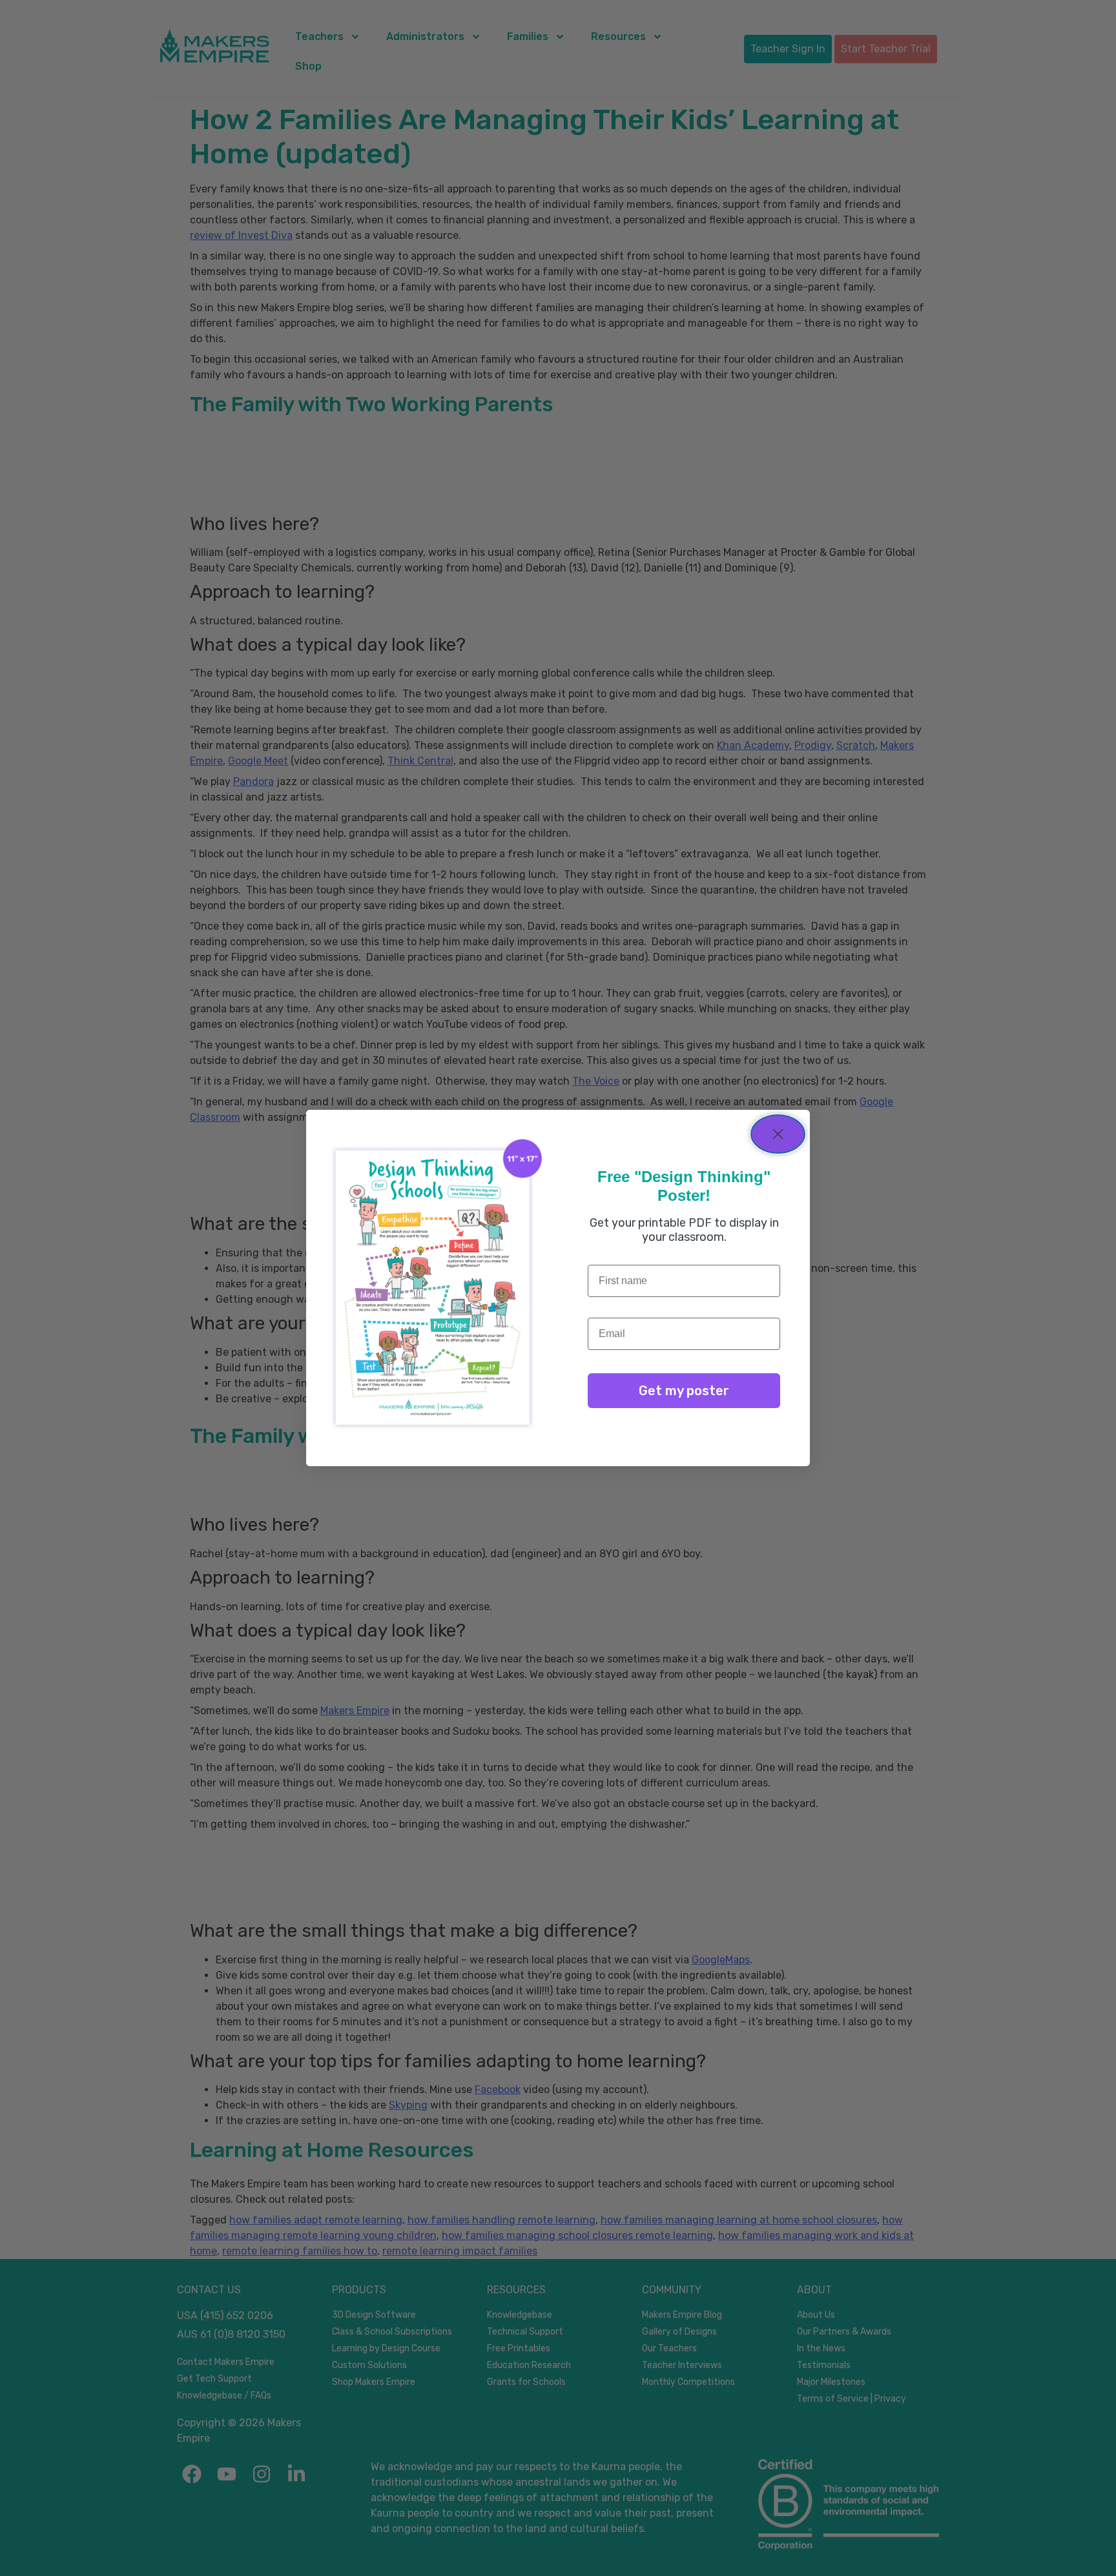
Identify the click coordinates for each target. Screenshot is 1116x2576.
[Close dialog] (778, 1134)
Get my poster (684, 1391)
